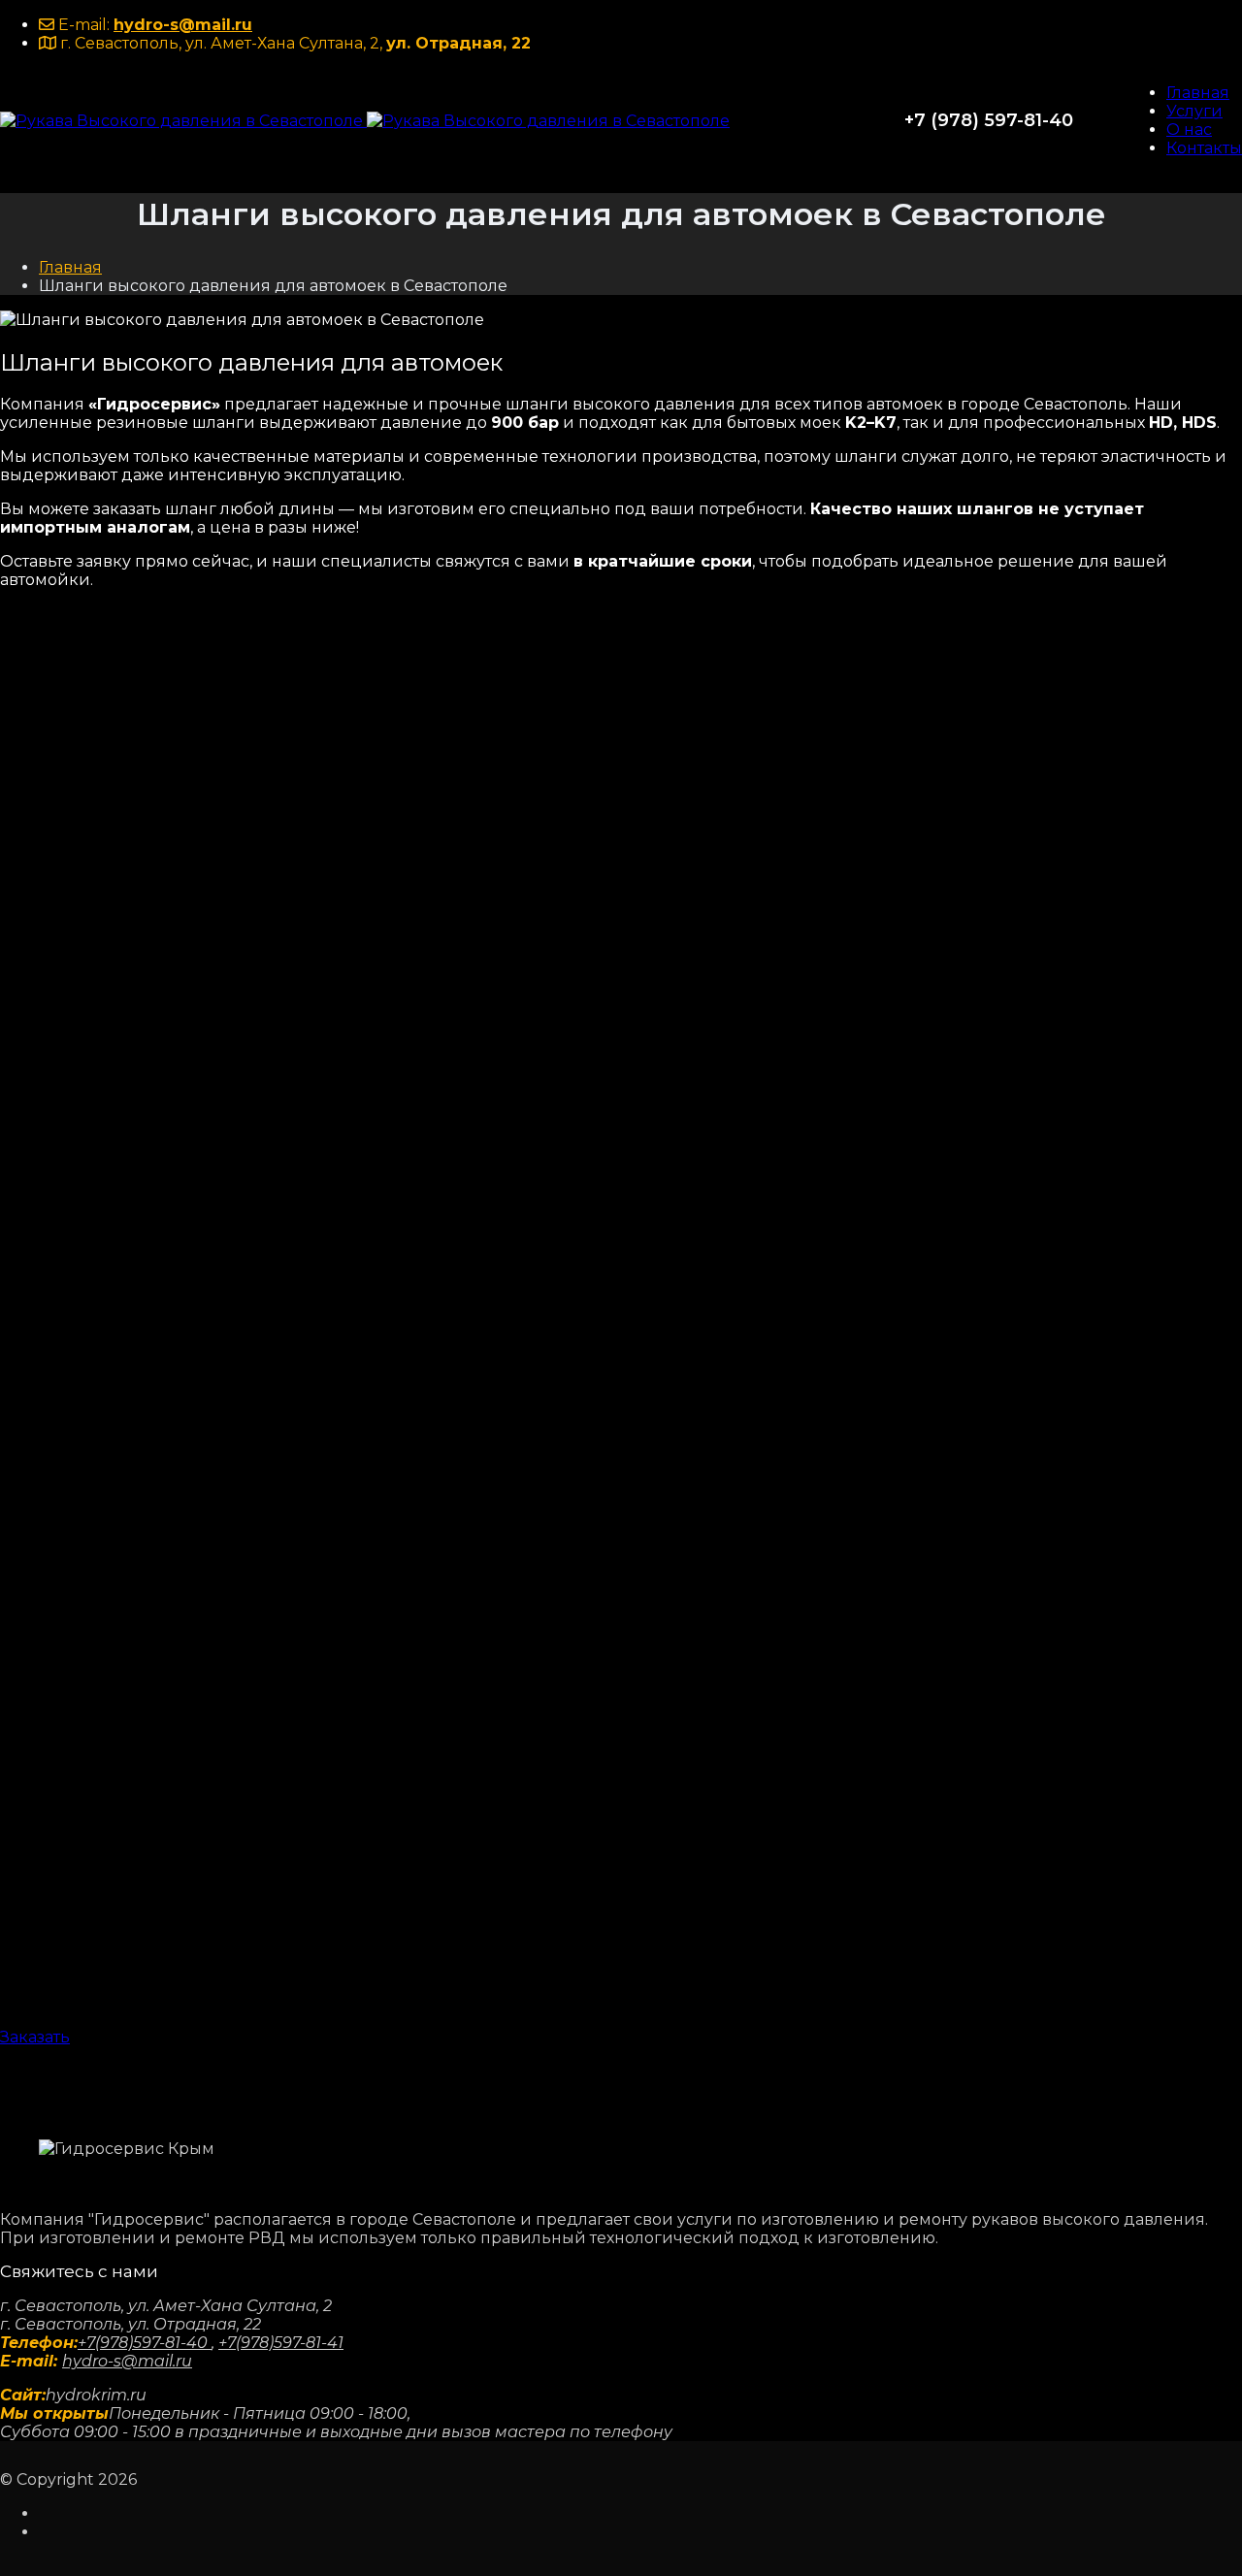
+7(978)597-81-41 (281, 2343)
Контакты (1204, 148)
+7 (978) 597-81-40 (989, 120)
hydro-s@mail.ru (183, 25)
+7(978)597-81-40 (145, 2343)
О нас (1189, 130)
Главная (1198, 93)
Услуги (1194, 111)
